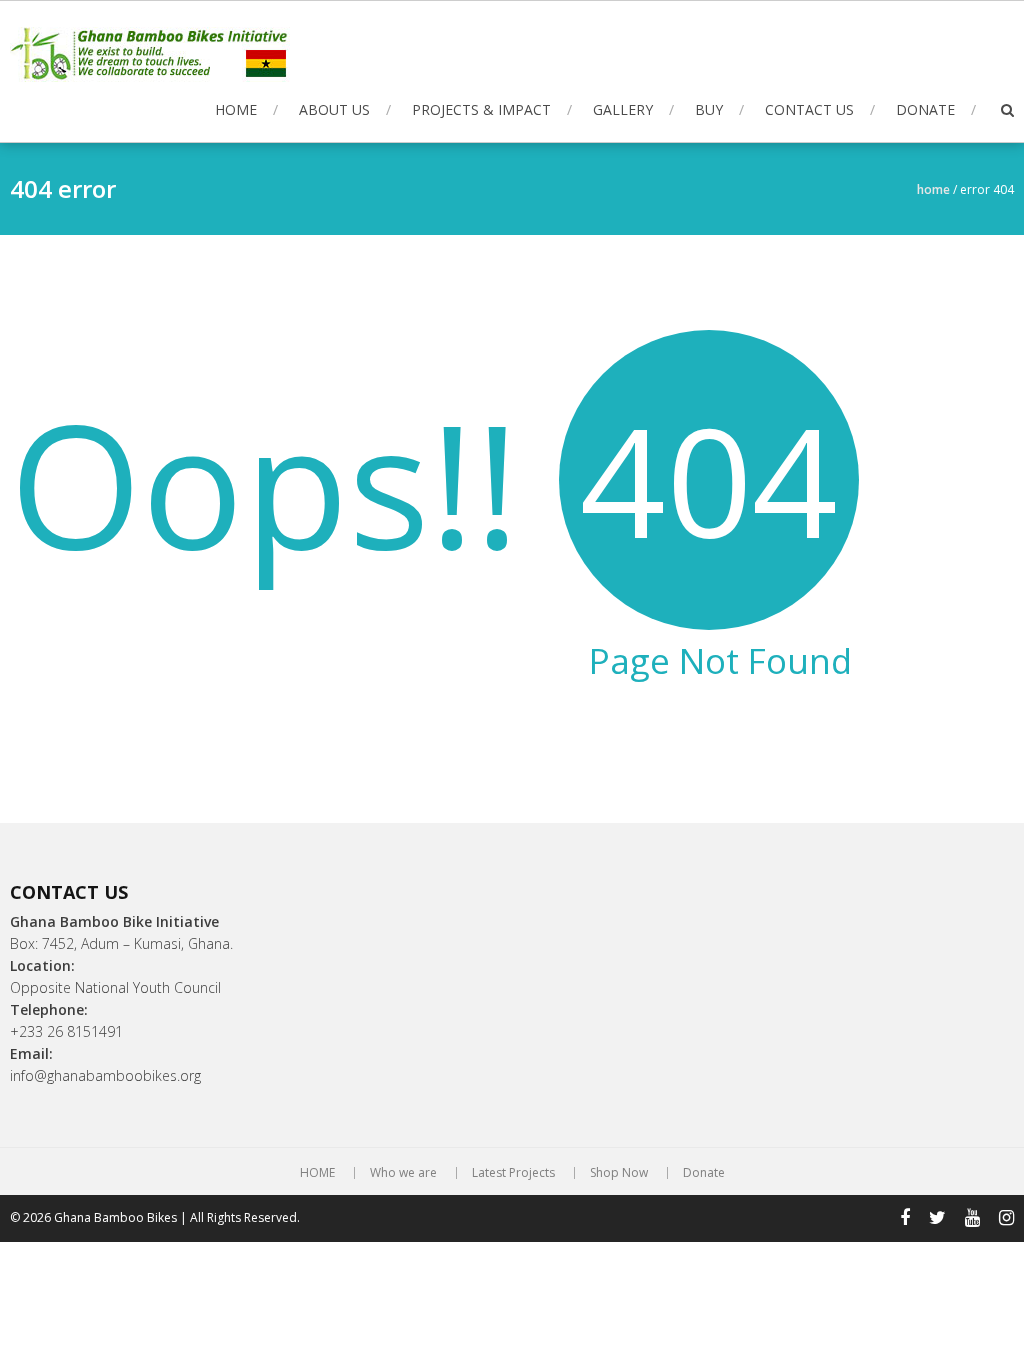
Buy (709, 109)
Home (933, 189)
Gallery (623, 109)
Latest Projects (513, 1173)
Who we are (403, 1173)
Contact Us (809, 109)
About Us (334, 109)
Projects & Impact (481, 109)
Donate (925, 109)
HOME (236, 109)
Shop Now (619, 1173)
